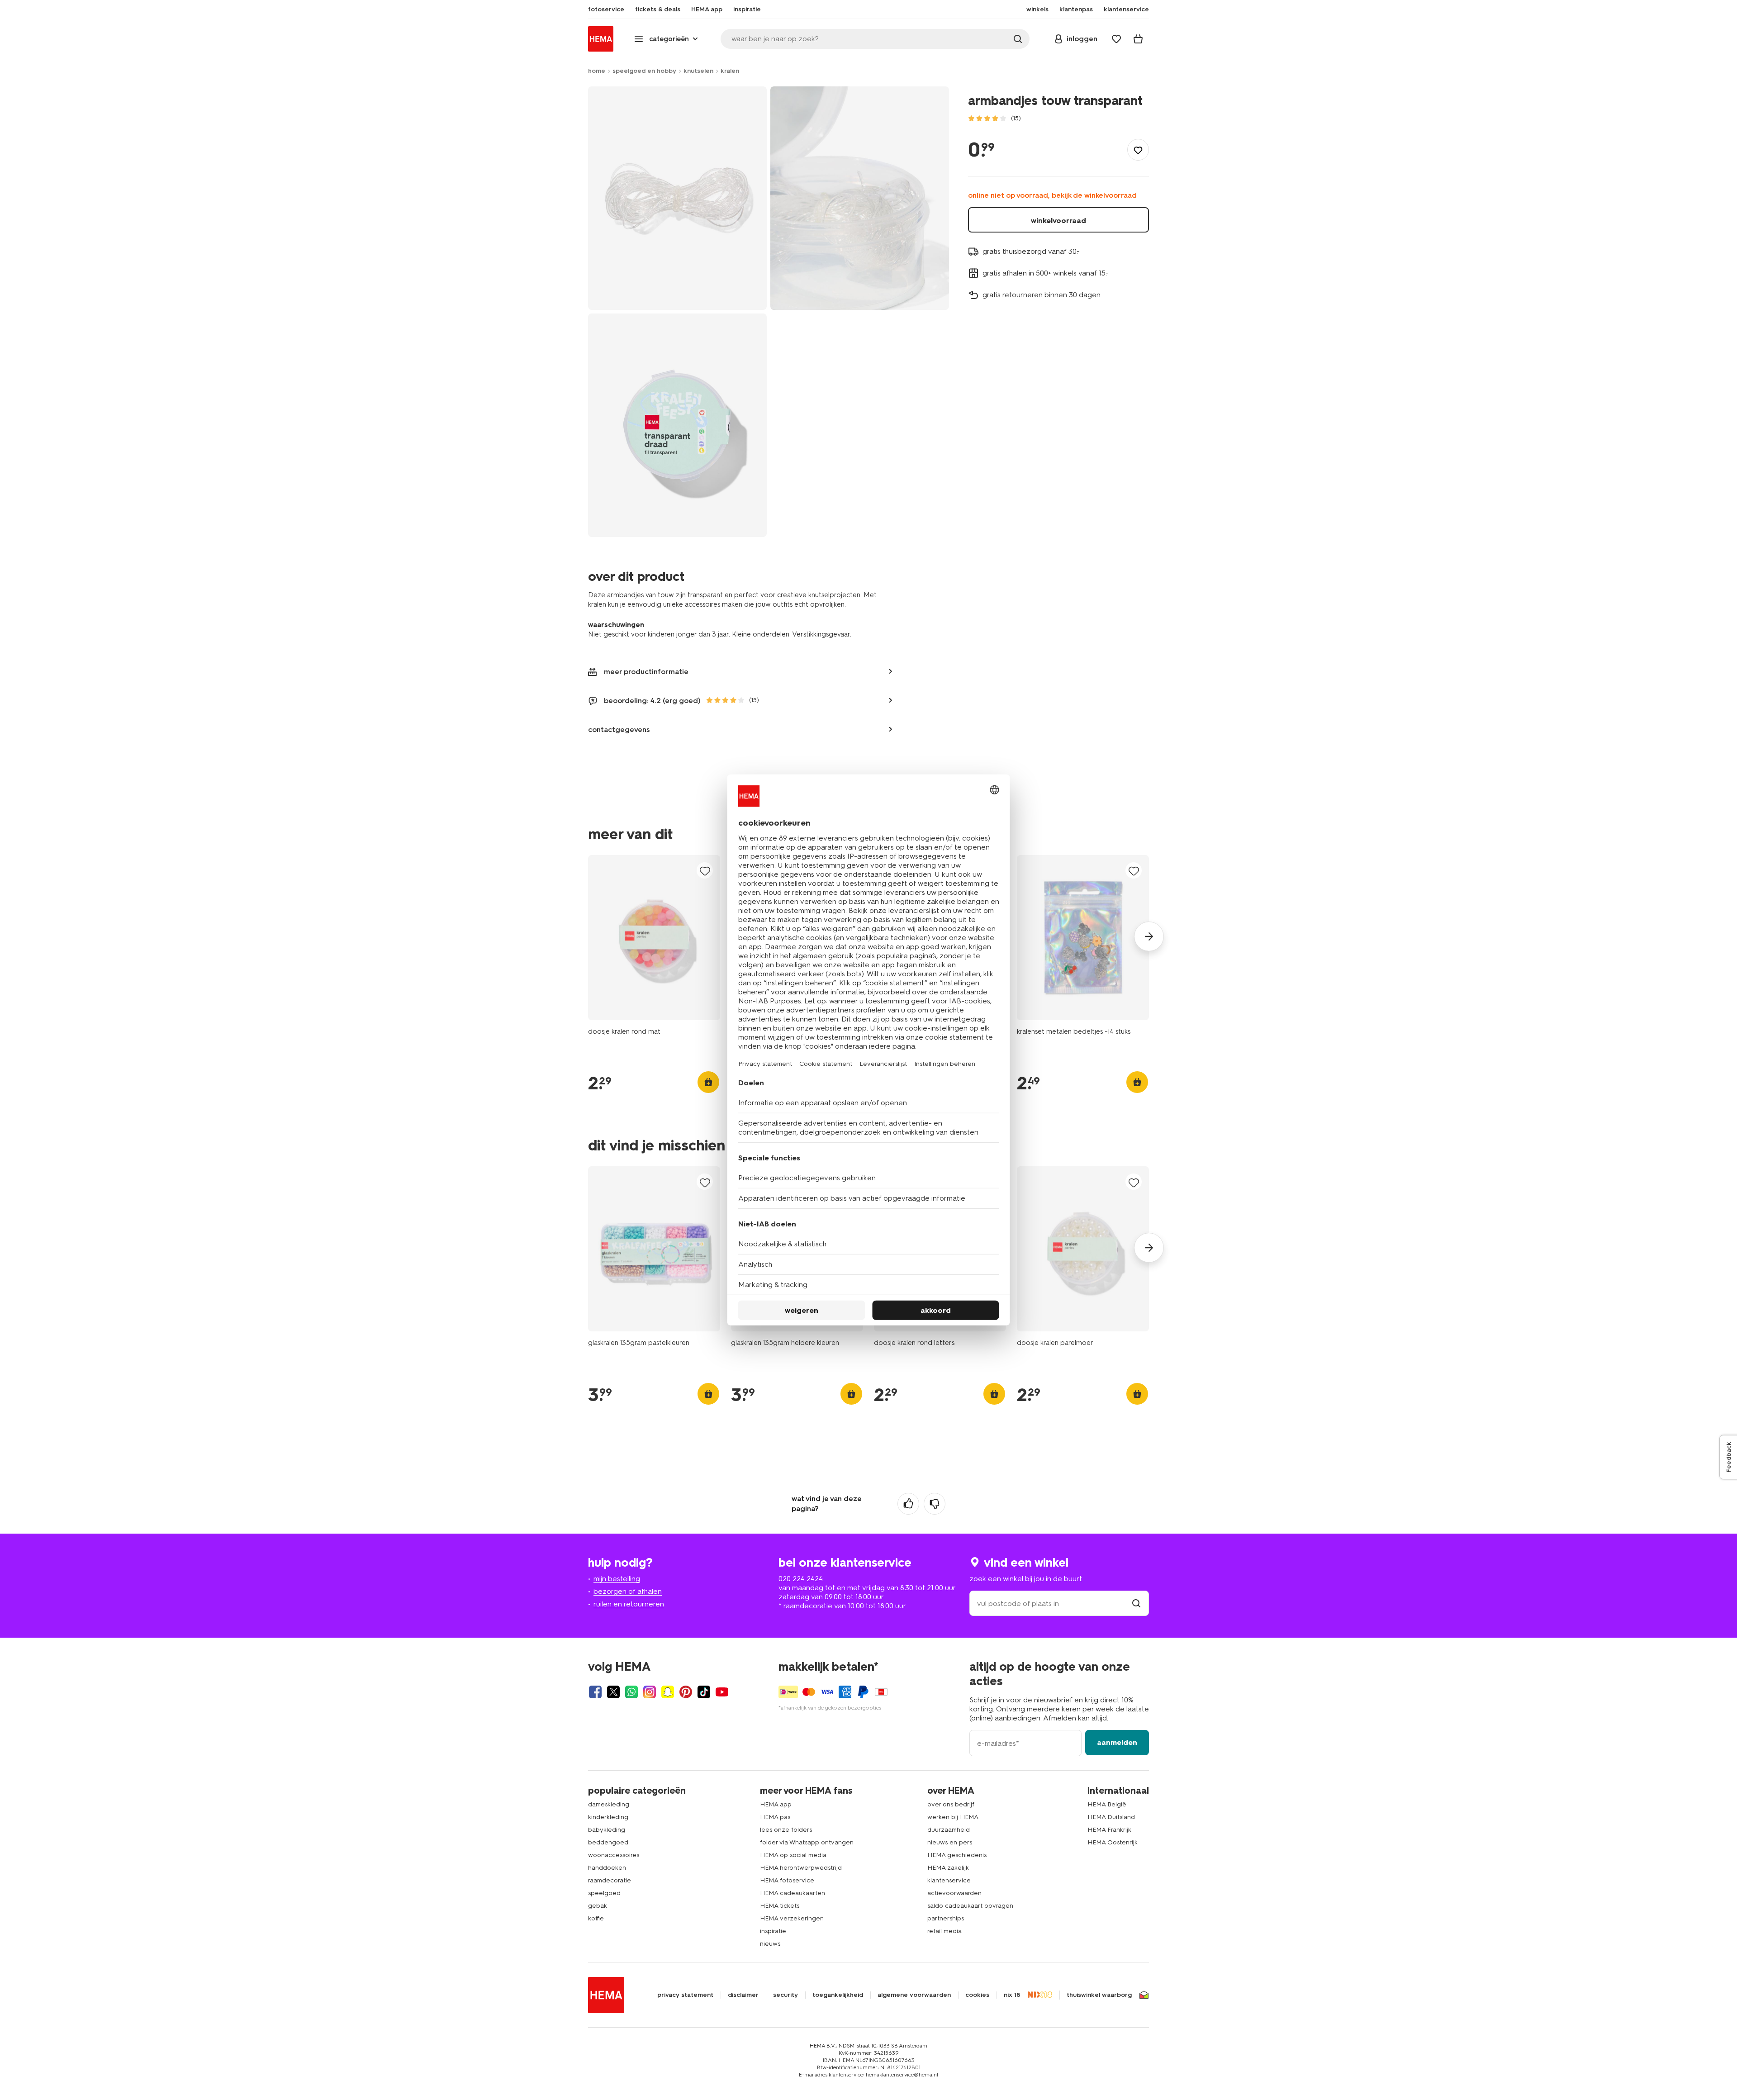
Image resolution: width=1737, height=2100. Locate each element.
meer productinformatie (646, 672)
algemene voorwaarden (914, 1995)
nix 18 (1012, 1995)
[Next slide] (1149, 936)
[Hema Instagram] (650, 1692)
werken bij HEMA (953, 1817)
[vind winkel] (1136, 1604)
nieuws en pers (950, 1842)
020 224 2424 (801, 1579)
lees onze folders (786, 1830)
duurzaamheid (949, 1830)
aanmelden (1117, 1742)
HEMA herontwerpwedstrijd (801, 1868)
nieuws (770, 1944)
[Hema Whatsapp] (631, 1692)
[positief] (908, 1504)
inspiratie (773, 1931)
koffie (596, 1918)
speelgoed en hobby (644, 71)
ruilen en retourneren (629, 1604)
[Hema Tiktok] (704, 1692)
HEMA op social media (793, 1855)
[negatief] (935, 1504)
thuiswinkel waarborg (1099, 1995)
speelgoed (604, 1893)
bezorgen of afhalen (628, 1591)
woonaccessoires (614, 1855)
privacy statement (685, 1995)
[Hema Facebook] (595, 1692)
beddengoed (608, 1842)
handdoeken (607, 1868)
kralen (730, 71)
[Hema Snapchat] (668, 1692)
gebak (598, 1906)
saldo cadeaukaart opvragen (970, 1906)
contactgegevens (619, 729)
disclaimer (743, 1995)
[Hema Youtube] (722, 1692)
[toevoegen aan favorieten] (1138, 150)
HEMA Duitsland (1111, 1817)
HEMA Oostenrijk (1113, 1842)
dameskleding (609, 1804)
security (785, 1995)
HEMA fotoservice (787, 1880)
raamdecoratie (610, 1880)
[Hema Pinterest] (686, 1692)
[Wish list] (1116, 39)
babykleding (607, 1830)
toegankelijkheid (838, 1995)
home (597, 71)
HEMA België (1107, 1804)
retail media (944, 1931)
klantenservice (949, 1880)
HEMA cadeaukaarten (793, 1893)
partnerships (946, 1918)
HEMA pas (775, 1817)
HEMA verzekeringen (792, 1918)
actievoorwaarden (954, 1893)
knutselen (698, 71)
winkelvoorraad (1058, 221)
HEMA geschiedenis (957, 1855)
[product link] (654, 938)
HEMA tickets (780, 1906)
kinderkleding (608, 1817)
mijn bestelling (617, 1579)
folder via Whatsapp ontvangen (807, 1842)
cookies (977, 1995)
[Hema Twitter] (613, 1692)
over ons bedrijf (951, 1804)
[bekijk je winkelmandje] (1138, 39)
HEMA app (776, 1804)
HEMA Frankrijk (1109, 1830)
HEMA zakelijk (948, 1868)
